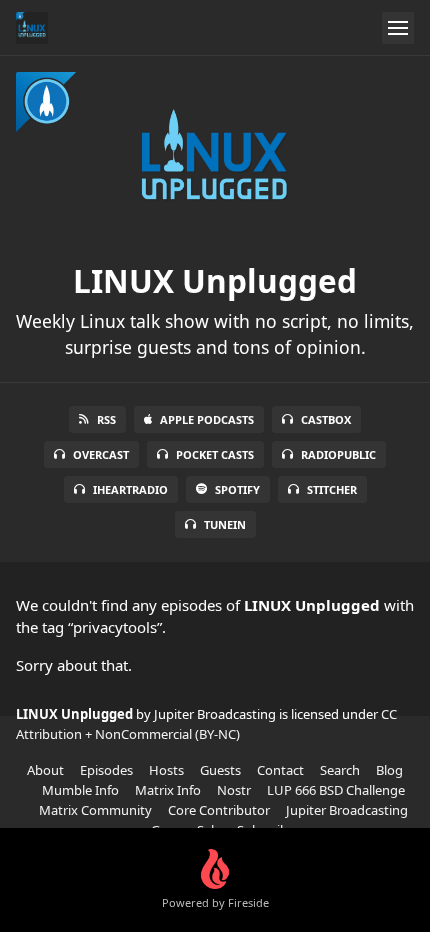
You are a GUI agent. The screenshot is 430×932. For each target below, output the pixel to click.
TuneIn (225, 524)
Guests (220, 770)
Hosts (166, 770)
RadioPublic (338, 454)
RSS (106, 419)
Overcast (101, 454)
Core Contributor (219, 810)
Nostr (234, 790)
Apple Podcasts (207, 419)
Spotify (237, 489)
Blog (389, 770)
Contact (280, 770)
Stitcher (332, 489)
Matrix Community (95, 810)
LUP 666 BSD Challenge (336, 790)
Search (340, 770)
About (45, 770)
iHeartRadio (130, 489)
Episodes (106, 770)
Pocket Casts (215, 454)
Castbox (326, 419)
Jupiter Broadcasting (347, 810)
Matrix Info (168, 790)
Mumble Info (80, 790)
